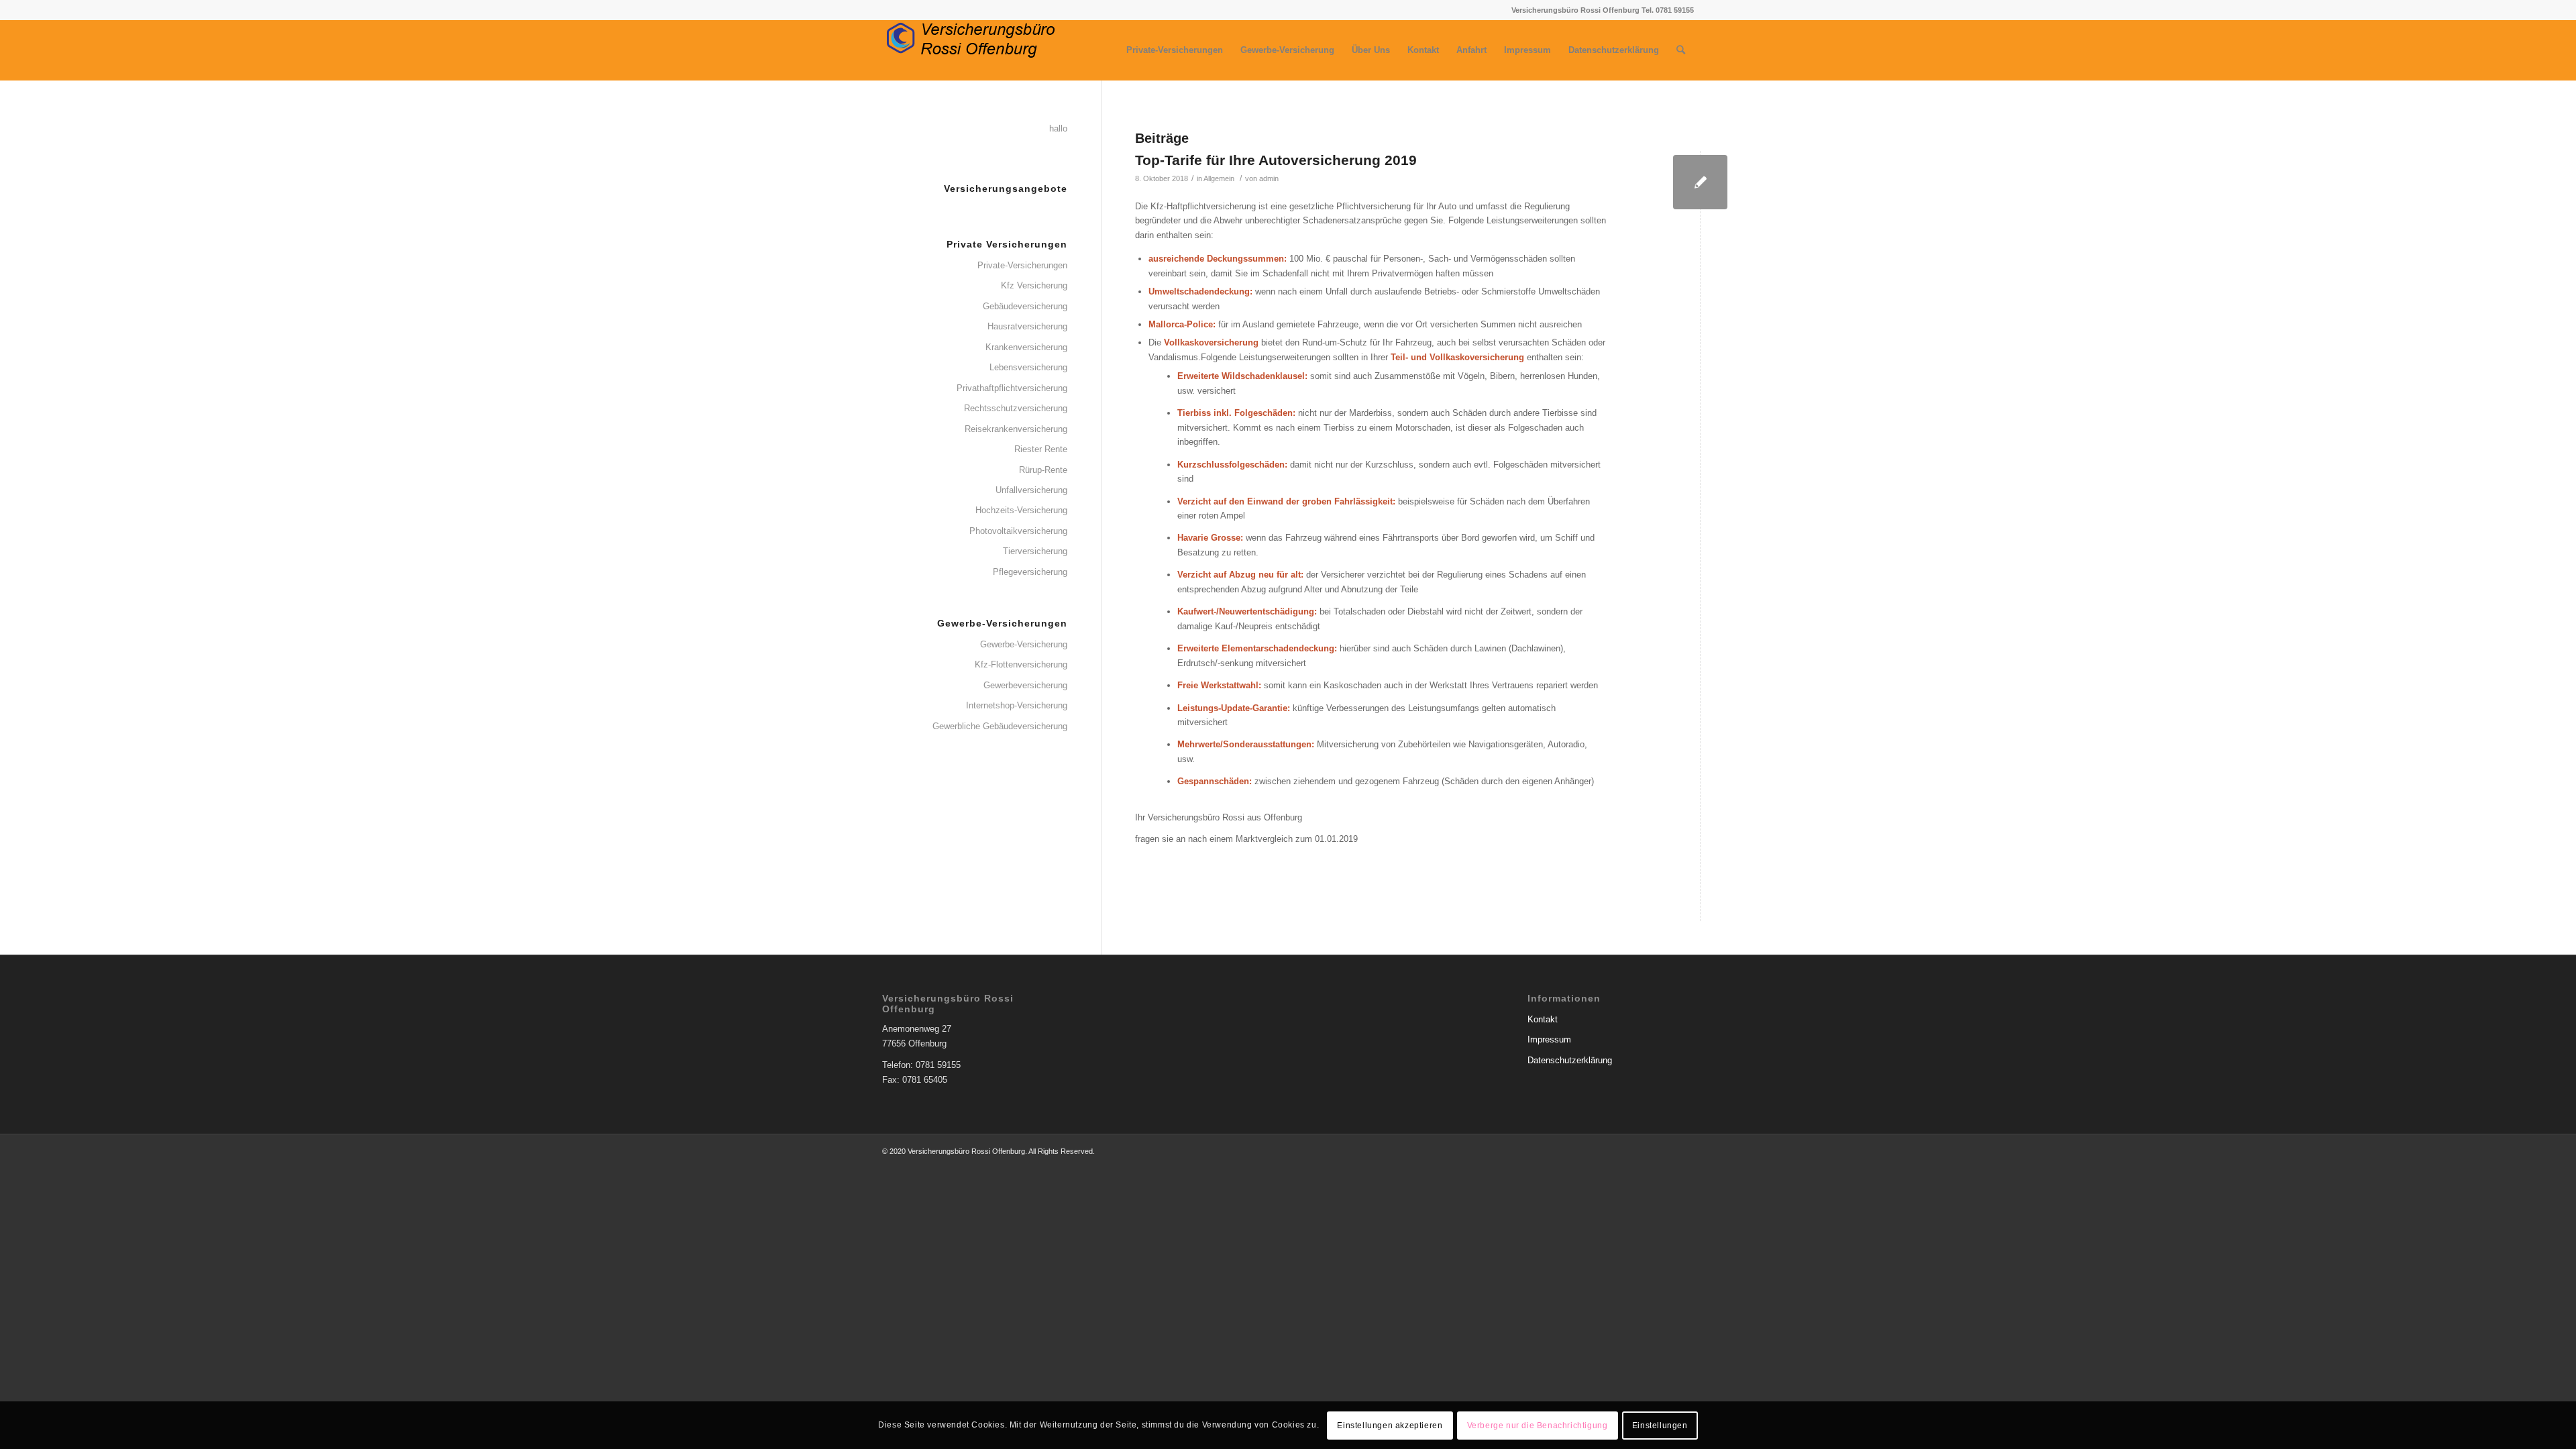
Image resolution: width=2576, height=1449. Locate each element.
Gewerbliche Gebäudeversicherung (1000, 726)
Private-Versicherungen (1022, 265)
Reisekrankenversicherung (1016, 429)
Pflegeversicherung (1030, 572)
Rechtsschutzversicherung (1016, 408)
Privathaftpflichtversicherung (1012, 388)
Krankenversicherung (1026, 347)
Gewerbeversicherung (1025, 685)
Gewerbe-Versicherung (1024, 644)
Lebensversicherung (1028, 367)
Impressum (1549, 1039)
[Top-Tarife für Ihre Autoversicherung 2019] (1700, 182)
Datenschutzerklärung (1570, 1060)
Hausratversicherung (1027, 326)
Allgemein (1219, 178)
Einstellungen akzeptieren (1390, 1426)
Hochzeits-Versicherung (1021, 510)
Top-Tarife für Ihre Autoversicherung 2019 (1276, 160)
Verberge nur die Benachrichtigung (1538, 1426)
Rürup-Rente (1043, 470)
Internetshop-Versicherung (1017, 705)
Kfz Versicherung (1034, 285)
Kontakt (1543, 1019)
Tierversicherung (1035, 551)
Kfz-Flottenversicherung (1021, 664)
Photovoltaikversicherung (1018, 531)
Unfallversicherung (1031, 490)
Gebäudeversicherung (1025, 306)
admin (1269, 178)
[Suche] (1681, 50)
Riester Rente (1041, 449)
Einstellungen (1660, 1426)
